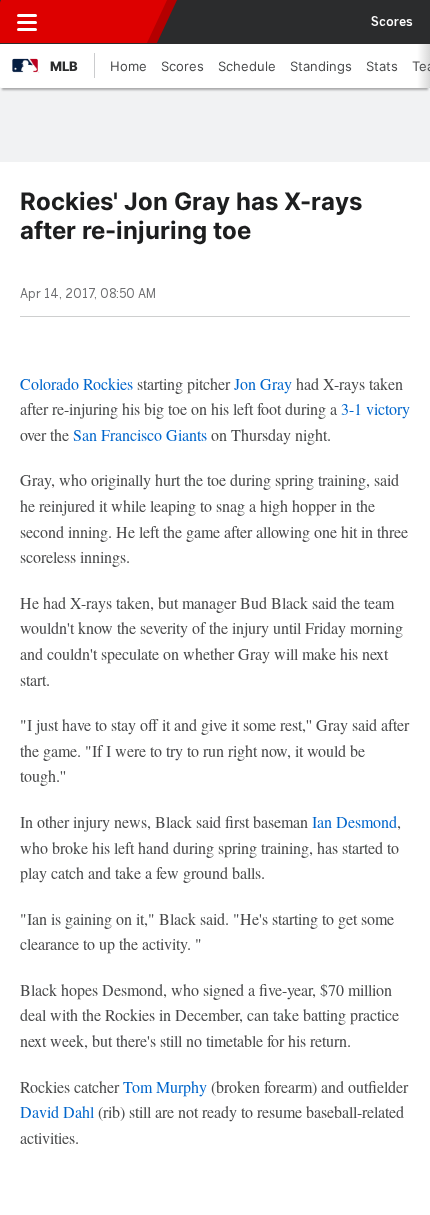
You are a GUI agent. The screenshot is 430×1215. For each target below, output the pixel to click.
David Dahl (57, 1111)
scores (392, 22)
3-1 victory (375, 408)
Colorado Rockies (76, 383)
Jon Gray (263, 383)
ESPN (107, 22)
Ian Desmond (354, 821)
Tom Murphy (165, 1086)
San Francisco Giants (140, 434)
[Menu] (27, 22)
